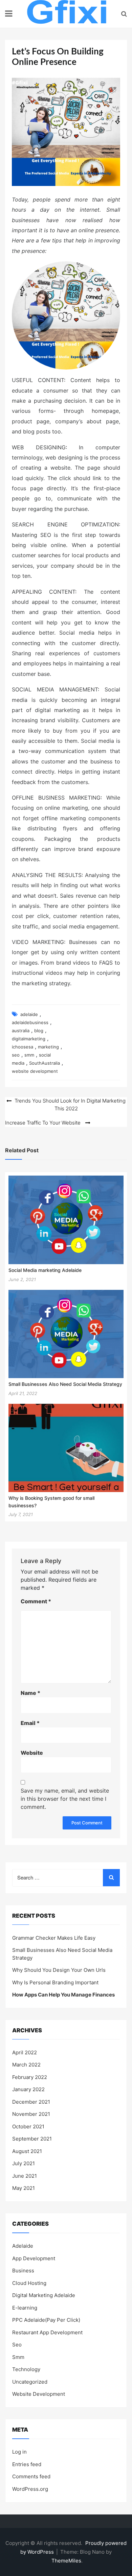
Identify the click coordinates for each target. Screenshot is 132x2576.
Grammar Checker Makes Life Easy (54, 1938)
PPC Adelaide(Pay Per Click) (46, 2320)
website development (35, 1071)
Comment (36, 1601)
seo (16, 1055)
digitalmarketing (29, 1039)
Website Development (39, 2394)
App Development (34, 2258)
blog (39, 1031)
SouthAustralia (45, 1063)
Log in (19, 2452)
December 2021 (31, 2102)
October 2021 (28, 2126)
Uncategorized (30, 2382)
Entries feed (27, 2464)
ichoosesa (23, 1047)
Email (30, 1723)
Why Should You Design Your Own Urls (59, 1970)
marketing (48, 1047)
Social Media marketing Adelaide (45, 1270)
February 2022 (30, 2077)
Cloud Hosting (29, 2283)
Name (30, 1693)
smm (29, 1055)
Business (23, 2271)
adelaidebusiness (30, 1022)
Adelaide (23, 2246)
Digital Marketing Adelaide (44, 2295)
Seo (17, 2345)
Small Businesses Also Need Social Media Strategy (65, 1384)
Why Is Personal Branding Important (55, 1982)
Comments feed (31, 2476)
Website (32, 1753)
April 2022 (25, 2052)
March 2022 (26, 2065)
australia (21, 1031)
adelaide (29, 1014)
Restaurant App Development (47, 2332)
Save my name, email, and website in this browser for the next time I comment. (65, 1799)
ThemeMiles (66, 2561)
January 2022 (28, 2089)
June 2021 (25, 2176)
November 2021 (31, 2114)
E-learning (25, 2308)
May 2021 (24, 2188)
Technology (26, 2369)
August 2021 (27, 2151)
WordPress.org (30, 2489)
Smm (18, 2357)
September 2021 (32, 2139)
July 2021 (24, 2163)
